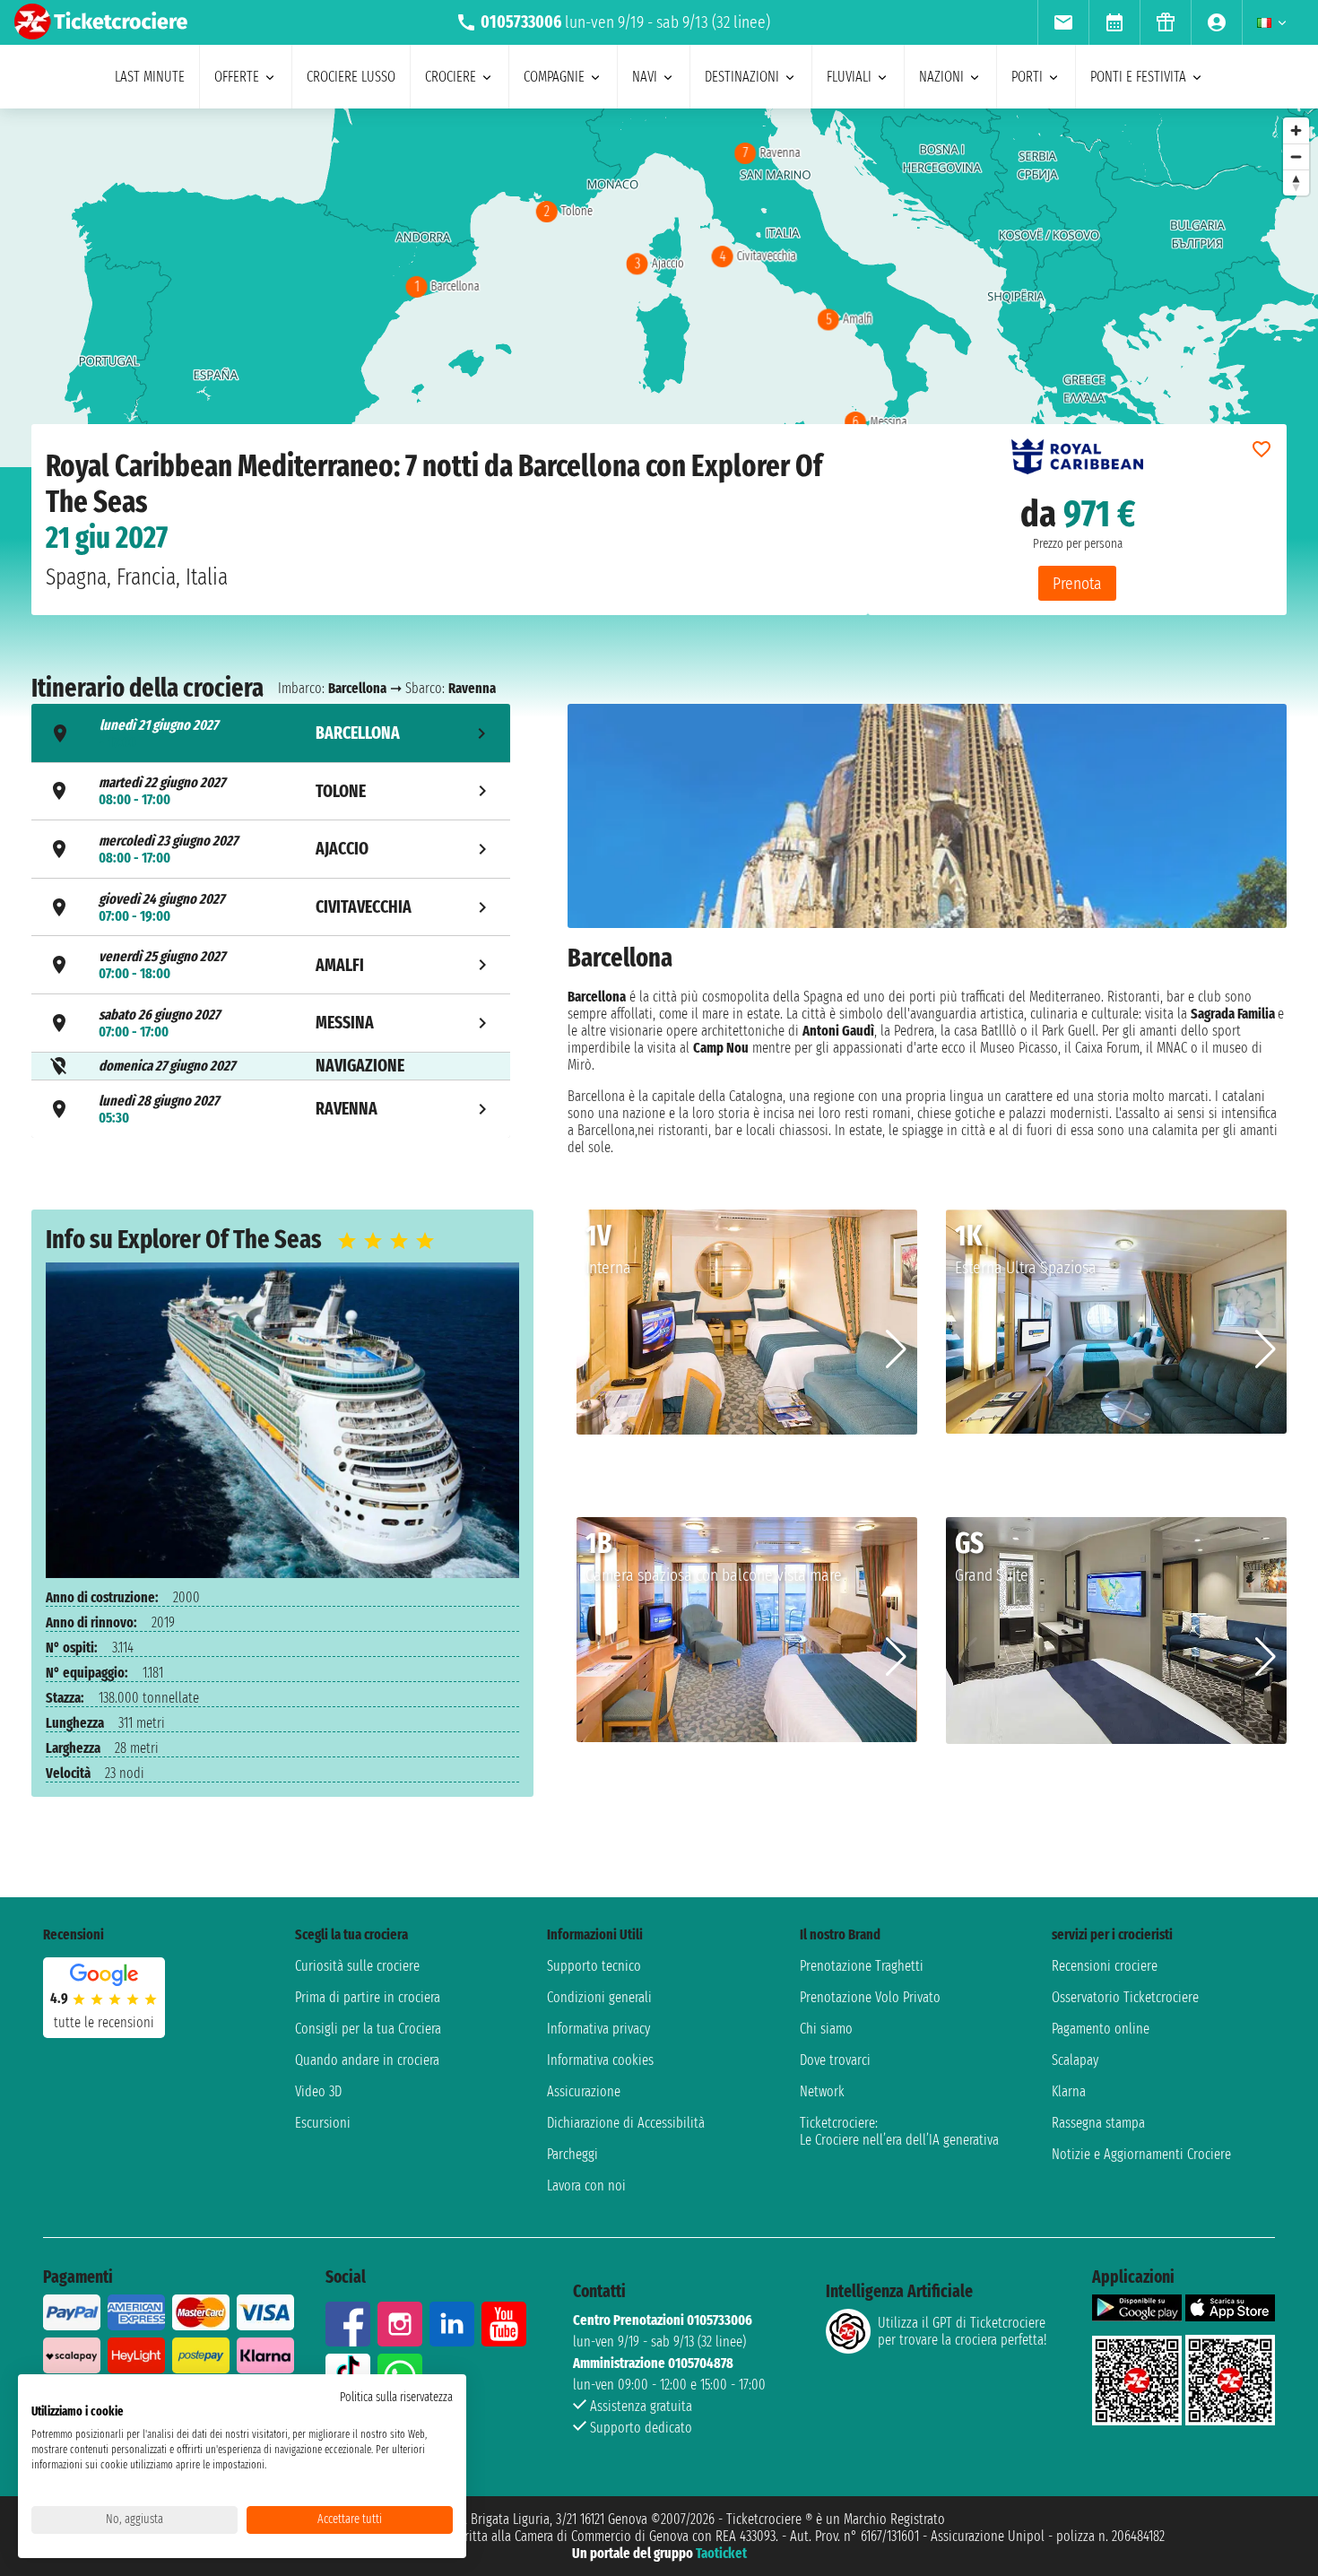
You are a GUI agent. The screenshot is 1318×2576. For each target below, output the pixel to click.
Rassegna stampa (1098, 2123)
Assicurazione (584, 2091)
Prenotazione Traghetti (862, 1966)
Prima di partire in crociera (368, 1997)
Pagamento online (1101, 2029)
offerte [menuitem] (237, 77)
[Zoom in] (1296, 130)
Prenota (1077, 583)
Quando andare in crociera (367, 2060)
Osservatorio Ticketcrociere (1125, 1997)
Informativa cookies (600, 2060)
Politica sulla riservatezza (396, 2397)
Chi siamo (826, 2029)
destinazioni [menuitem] (742, 77)
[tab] (271, 733)
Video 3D (318, 2091)
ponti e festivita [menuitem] (1138, 77)
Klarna (1069, 2091)
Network (822, 2091)
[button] (896, 1349)
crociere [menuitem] (451, 77)
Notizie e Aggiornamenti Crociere (1141, 2154)
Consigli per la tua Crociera (368, 2029)
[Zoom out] (1296, 156)
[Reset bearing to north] (1296, 182)
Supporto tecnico (594, 1966)
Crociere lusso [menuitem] (351, 77)
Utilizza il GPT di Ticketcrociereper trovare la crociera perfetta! (962, 2331)
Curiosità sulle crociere (357, 1966)
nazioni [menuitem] (941, 77)
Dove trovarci (835, 2060)
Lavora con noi (586, 2186)
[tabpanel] (927, 928)
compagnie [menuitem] (554, 77)
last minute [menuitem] (150, 77)
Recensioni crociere (1105, 1966)
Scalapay (1075, 2060)
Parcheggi (572, 2154)
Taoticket (721, 2553)
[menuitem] (1063, 22)
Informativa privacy (598, 2029)
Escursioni (323, 2123)
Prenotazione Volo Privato (870, 1997)
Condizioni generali (599, 1997)
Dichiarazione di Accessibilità (626, 2123)
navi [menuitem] (645, 77)
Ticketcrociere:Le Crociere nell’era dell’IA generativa (899, 2131)
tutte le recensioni (104, 2022)
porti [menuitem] (1027, 77)
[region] (659, 288)
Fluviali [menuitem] (849, 77)
